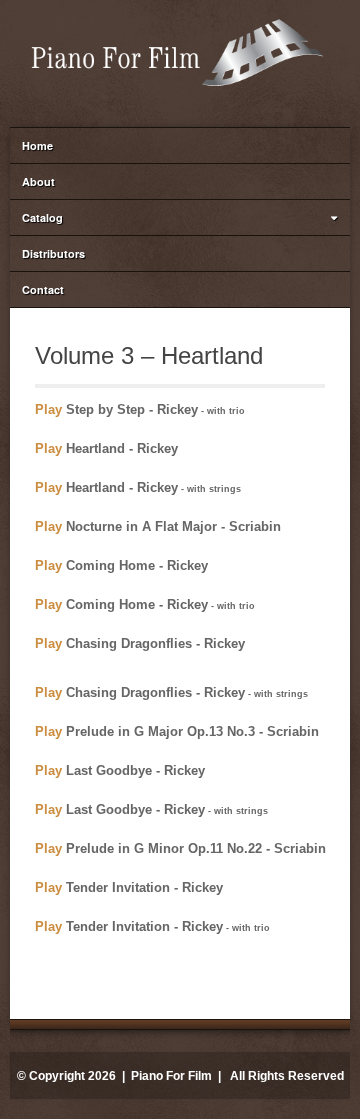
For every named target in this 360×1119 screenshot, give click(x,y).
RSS (192, 105)
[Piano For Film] (180, 50)
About (38, 181)
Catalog (42, 217)
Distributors (53, 253)
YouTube (165, 105)
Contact (43, 289)
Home (37, 145)
